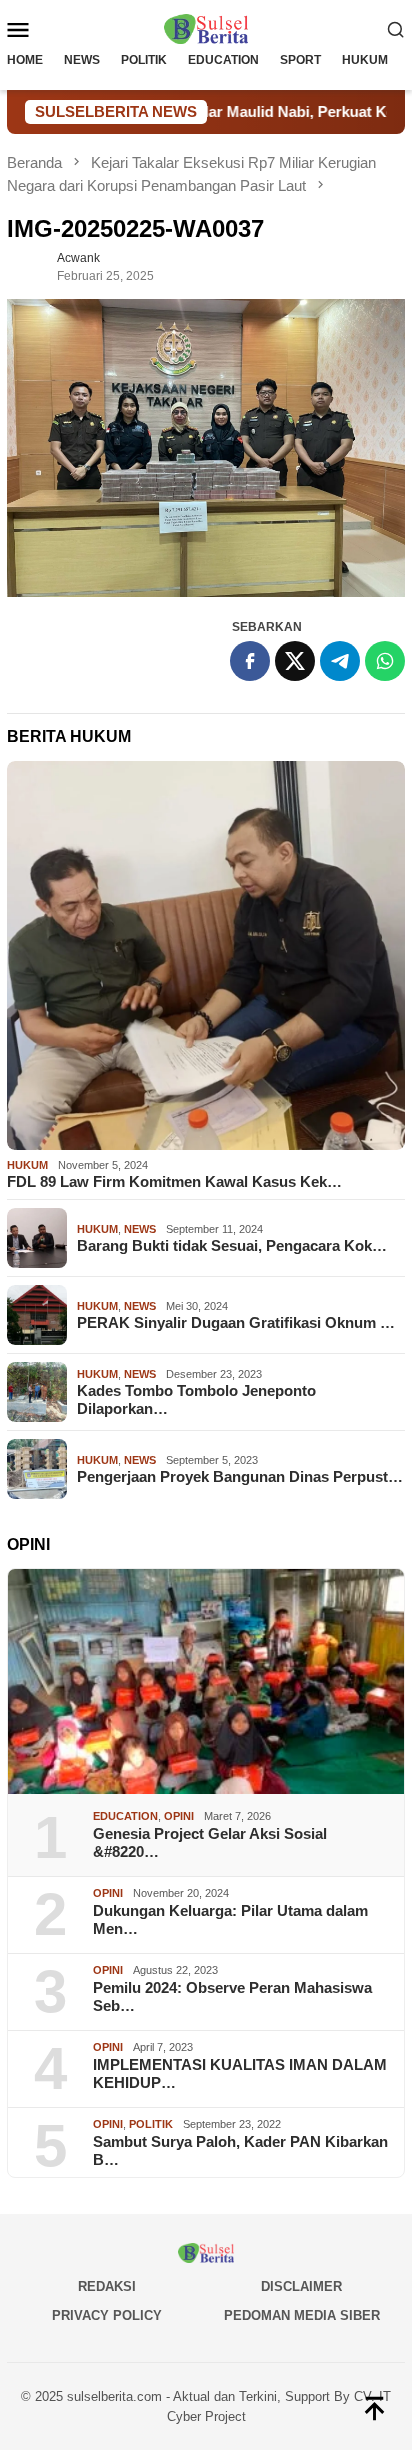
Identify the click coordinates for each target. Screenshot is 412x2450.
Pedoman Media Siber (302, 2315)
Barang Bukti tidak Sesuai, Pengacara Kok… (232, 1245)
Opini (179, 1816)
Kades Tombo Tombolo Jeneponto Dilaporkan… (196, 1399)
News (140, 1229)
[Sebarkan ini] (250, 661)
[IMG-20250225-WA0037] (206, 448)
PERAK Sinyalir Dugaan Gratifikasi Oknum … (236, 1322)
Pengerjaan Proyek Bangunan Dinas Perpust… (240, 1476)
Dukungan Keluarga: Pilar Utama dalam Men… (230, 1919)
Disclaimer (301, 2286)
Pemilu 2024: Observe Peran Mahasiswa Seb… (232, 1996)
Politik (151, 2124)
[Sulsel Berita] (206, 28)
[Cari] (396, 29)
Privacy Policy (107, 2315)
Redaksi (107, 2286)
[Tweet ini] (295, 661)
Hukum (27, 1165)
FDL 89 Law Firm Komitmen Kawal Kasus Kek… (174, 1181)
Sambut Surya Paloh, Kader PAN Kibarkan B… (240, 2150)
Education (125, 1816)
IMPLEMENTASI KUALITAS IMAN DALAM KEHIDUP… (240, 2073)
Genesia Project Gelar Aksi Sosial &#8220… (210, 1842)
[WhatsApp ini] (385, 661)
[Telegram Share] (340, 661)
